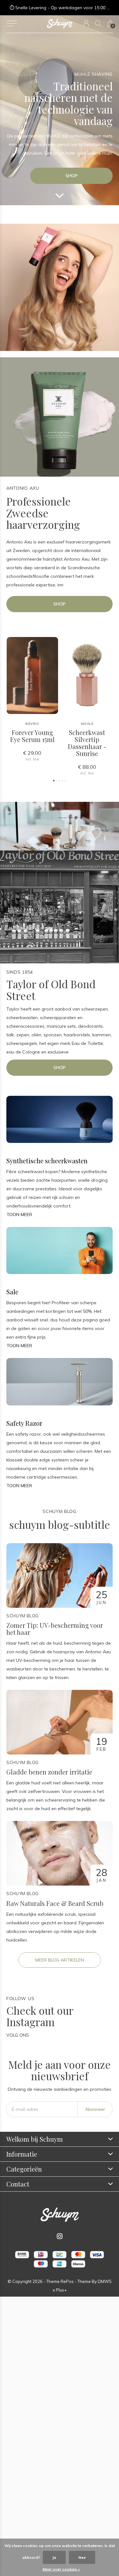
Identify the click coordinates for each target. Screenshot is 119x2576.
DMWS (105, 2281)
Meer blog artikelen (60, 1960)
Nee (82, 2557)
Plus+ (61, 2290)
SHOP (60, 604)
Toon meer (19, 1214)
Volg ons (18, 2035)
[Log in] (86, 23)
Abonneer (95, 2109)
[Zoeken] (98, 23)
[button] (12, 24)
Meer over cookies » (61, 2569)
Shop (72, 176)
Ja (54, 2557)
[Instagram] (60, 2236)
